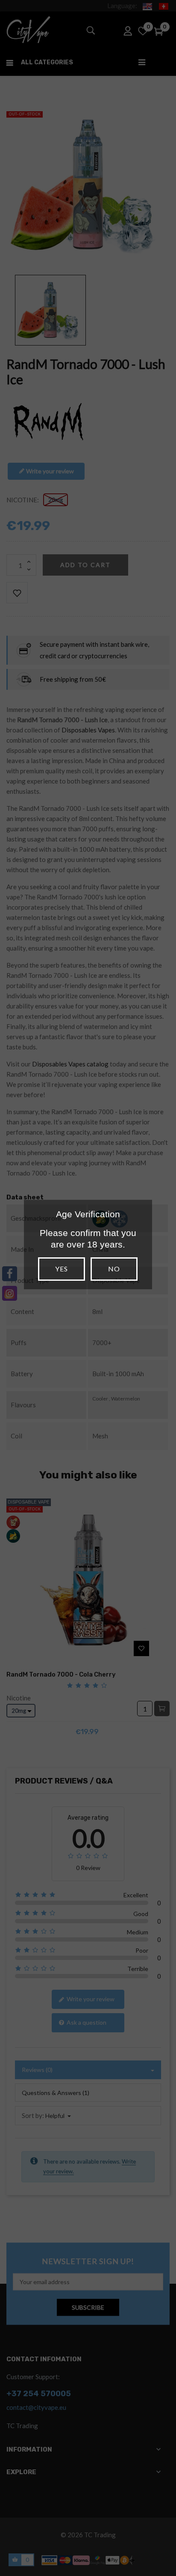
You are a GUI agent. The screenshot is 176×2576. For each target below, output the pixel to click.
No (114, 1269)
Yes (62, 1269)
